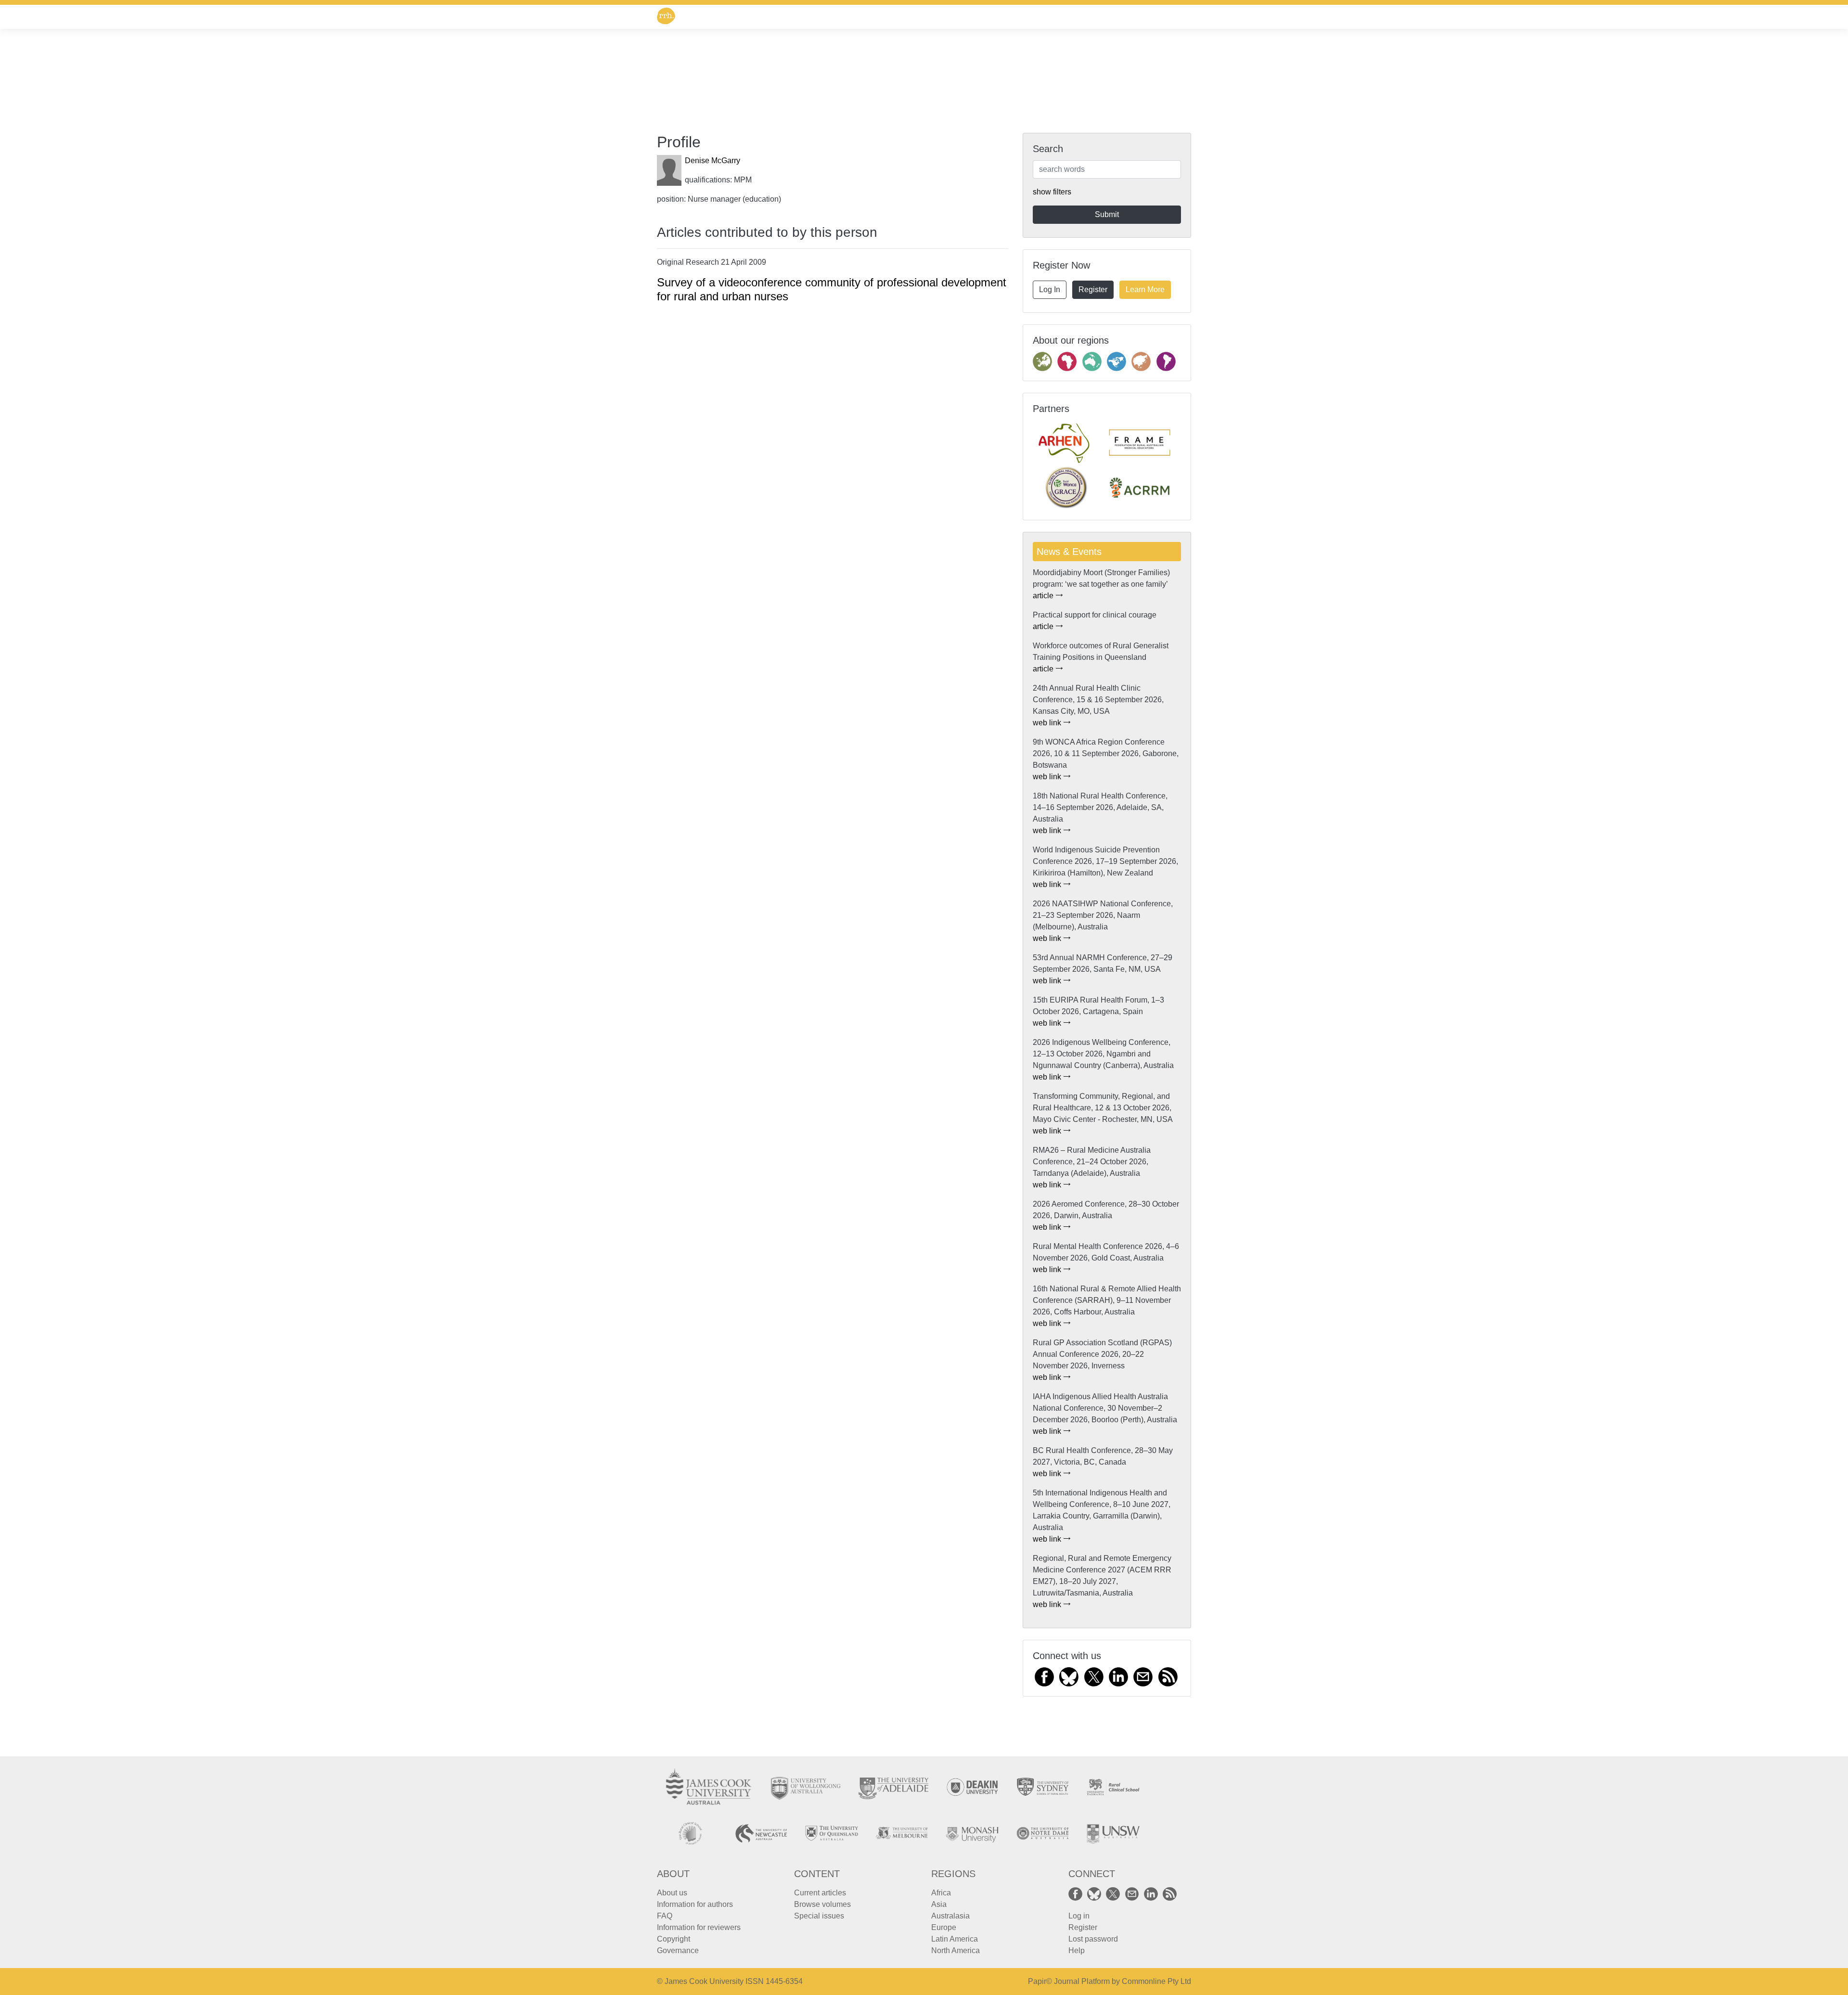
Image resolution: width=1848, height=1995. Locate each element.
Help (1077, 1950)
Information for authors (695, 1904)
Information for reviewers (699, 1927)
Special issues (819, 1916)
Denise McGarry (712, 161)
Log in (1079, 1916)
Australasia (950, 1916)
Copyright (674, 1939)
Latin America (955, 1939)
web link (1048, 723)
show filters (1052, 192)
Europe (944, 1927)
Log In (1050, 290)
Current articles (820, 1893)
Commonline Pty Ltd (1156, 1981)
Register (1093, 290)
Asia (939, 1904)
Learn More (1145, 290)
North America (956, 1950)
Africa (941, 1893)
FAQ (665, 1916)
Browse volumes (822, 1904)
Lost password (1093, 1939)
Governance (678, 1950)
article (1044, 596)
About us (672, 1893)
